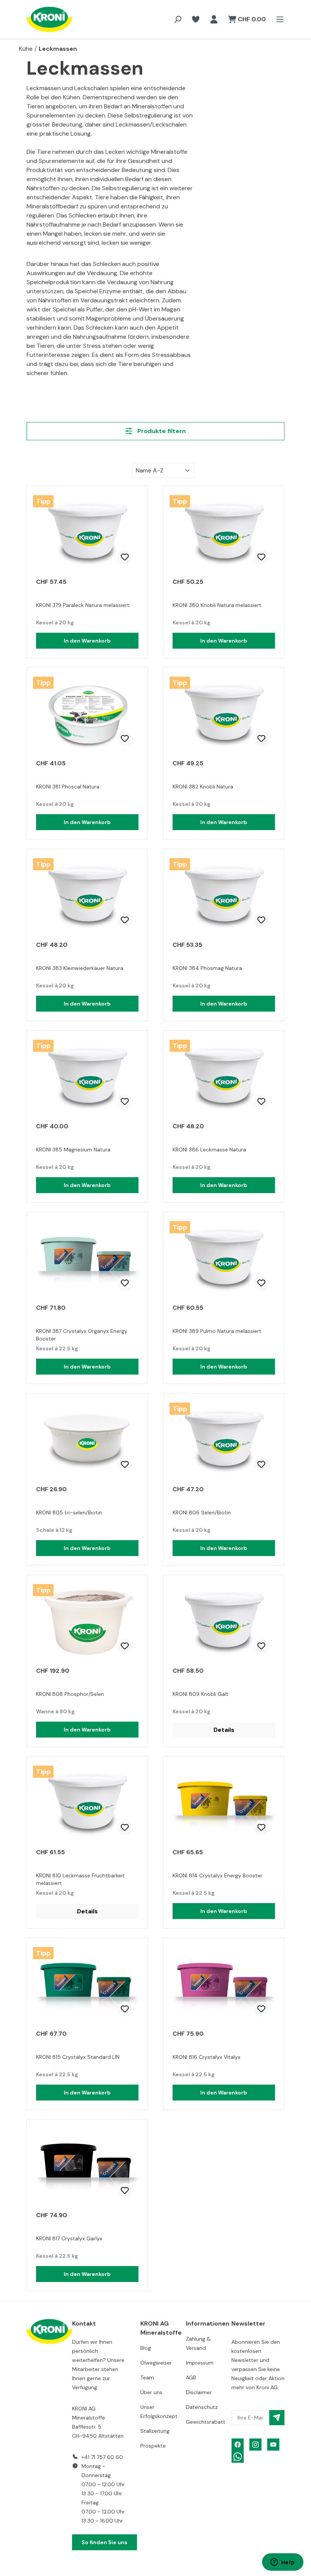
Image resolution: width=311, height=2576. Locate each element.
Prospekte (153, 2446)
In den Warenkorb (87, 641)
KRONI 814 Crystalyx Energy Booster (218, 1875)
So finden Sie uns (104, 2542)
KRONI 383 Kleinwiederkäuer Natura (80, 968)
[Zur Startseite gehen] (42, 19)
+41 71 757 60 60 (102, 2457)
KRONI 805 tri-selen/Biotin (69, 1512)
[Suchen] (177, 19)
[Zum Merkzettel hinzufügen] (125, 557)
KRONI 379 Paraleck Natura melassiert (83, 605)
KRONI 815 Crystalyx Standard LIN (78, 2057)
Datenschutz (202, 2407)
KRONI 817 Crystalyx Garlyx (69, 2238)
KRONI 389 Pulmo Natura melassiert (217, 1331)
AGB (191, 2377)
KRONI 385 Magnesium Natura (73, 1150)
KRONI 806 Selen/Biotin (202, 1512)
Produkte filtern (161, 431)
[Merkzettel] (196, 19)
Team (147, 2377)
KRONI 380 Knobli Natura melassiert (217, 605)
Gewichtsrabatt (206, 2422)
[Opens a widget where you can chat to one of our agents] (283, 2563)
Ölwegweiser (156, 2363)
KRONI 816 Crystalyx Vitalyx (207, 2057)
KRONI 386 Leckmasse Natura (209, 1150)
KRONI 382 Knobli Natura (203, 787)
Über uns (151, 2392)
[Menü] (278, 19)
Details (224, 1730)
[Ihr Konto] (214, 19)
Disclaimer (199, 2392)
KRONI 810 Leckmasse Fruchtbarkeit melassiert (80, 1879)
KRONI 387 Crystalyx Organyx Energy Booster (82, 1335)
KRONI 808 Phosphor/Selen (70, 1694)
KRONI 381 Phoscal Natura (68, 787)
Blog (146, 2348)
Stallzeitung (155, 2431)
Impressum (200, 2363)
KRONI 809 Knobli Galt (200, 1694)
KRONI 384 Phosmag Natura (207, 968)
